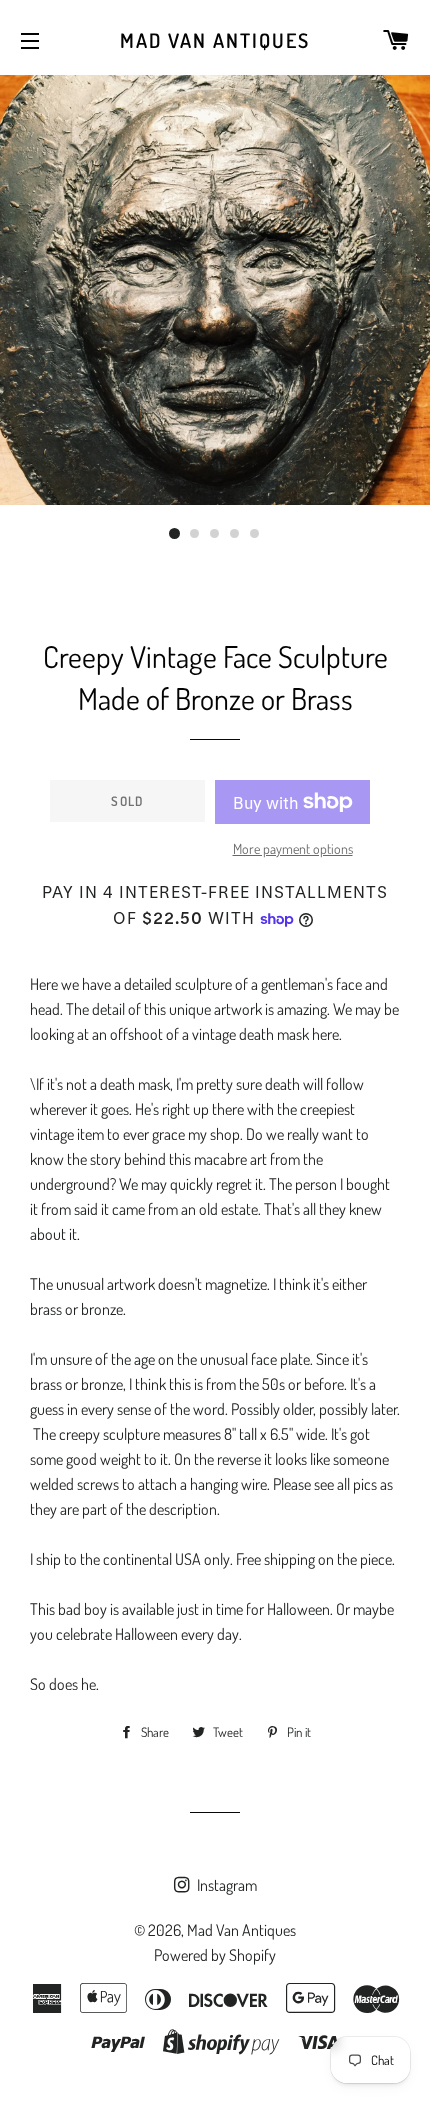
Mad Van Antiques (215, 40)
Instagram (225, 1885)
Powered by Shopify (215, 1955)
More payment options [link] (293, 848)
